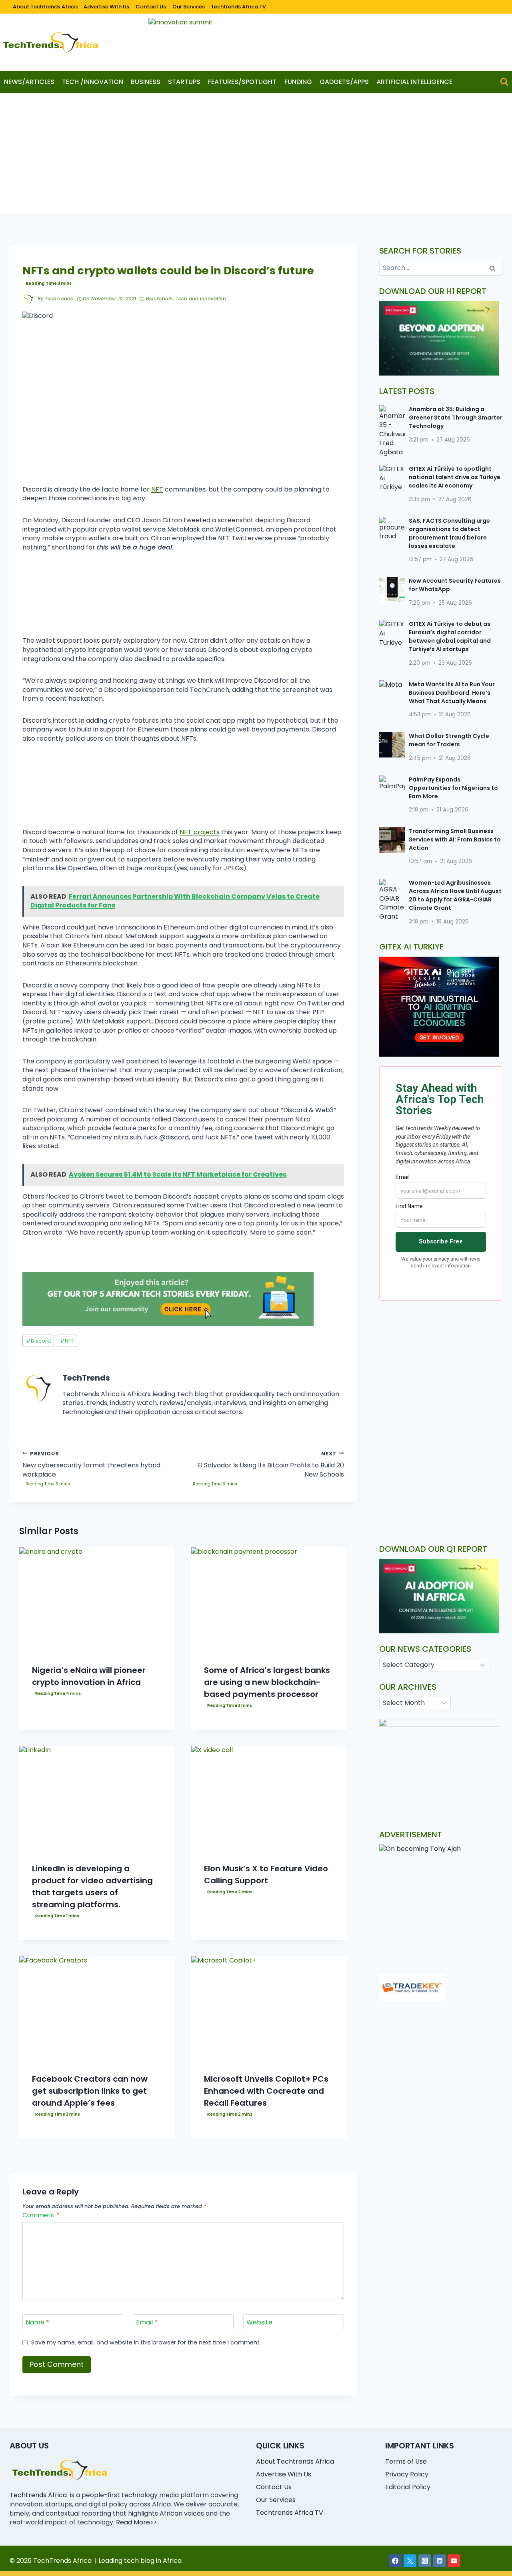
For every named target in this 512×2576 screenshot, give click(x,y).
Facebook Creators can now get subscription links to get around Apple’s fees (90, 2091)
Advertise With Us (106, 7)
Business (146, 82)
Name (37, 2323)
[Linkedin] (440, 2561)
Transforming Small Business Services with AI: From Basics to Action (455, 839)
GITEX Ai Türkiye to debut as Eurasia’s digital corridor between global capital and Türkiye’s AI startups (450, 637)
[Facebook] (395, 2561)
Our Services (189, 7)
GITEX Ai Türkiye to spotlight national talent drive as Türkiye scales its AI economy (455, 477)
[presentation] (97, 1599)
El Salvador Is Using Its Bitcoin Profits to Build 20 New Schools (271, 1465)
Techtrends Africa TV (238, 7)
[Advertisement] (256, 153)
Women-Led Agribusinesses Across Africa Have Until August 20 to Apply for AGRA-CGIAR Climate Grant (455, 895)
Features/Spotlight (242, 82)
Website (259, 2323)
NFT (157, 489)
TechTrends (59, 299)
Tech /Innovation (93, 82)
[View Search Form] (504, 82)
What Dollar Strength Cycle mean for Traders (449, 740)
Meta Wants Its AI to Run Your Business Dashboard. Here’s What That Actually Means (452, 693)
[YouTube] (454, 2561)
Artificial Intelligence (414, 82)
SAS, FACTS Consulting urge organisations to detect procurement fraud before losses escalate (449, 533)
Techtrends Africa (38, 2495)
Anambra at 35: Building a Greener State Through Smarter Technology (456, 418)
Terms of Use (406, 2461)
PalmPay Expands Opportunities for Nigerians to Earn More (453, 788)
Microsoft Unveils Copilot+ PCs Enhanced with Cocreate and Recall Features (266, 2091)
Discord (38, 1341)
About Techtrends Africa (45, 7)
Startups (184, 82)
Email (147, 2323)
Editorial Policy (408, 2487)
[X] (410, 2561)
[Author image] (28, 299)
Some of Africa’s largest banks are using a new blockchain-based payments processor (267, 1682)
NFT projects (200, 832)
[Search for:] (441, 268)
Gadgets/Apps (344, 82)
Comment (41, 2215)
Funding (298, 82)
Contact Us (151, 7)
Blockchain (159, 299)
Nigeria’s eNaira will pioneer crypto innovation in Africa (89, 1676)
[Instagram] (425, 2561)
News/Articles (29, 82)
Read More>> (137, 2522)
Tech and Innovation (201, 299)
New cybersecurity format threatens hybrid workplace (91, 1465)
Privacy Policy (407, 2474)
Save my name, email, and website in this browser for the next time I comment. (146, 2343)
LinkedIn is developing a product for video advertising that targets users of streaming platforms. (92, 1887)
